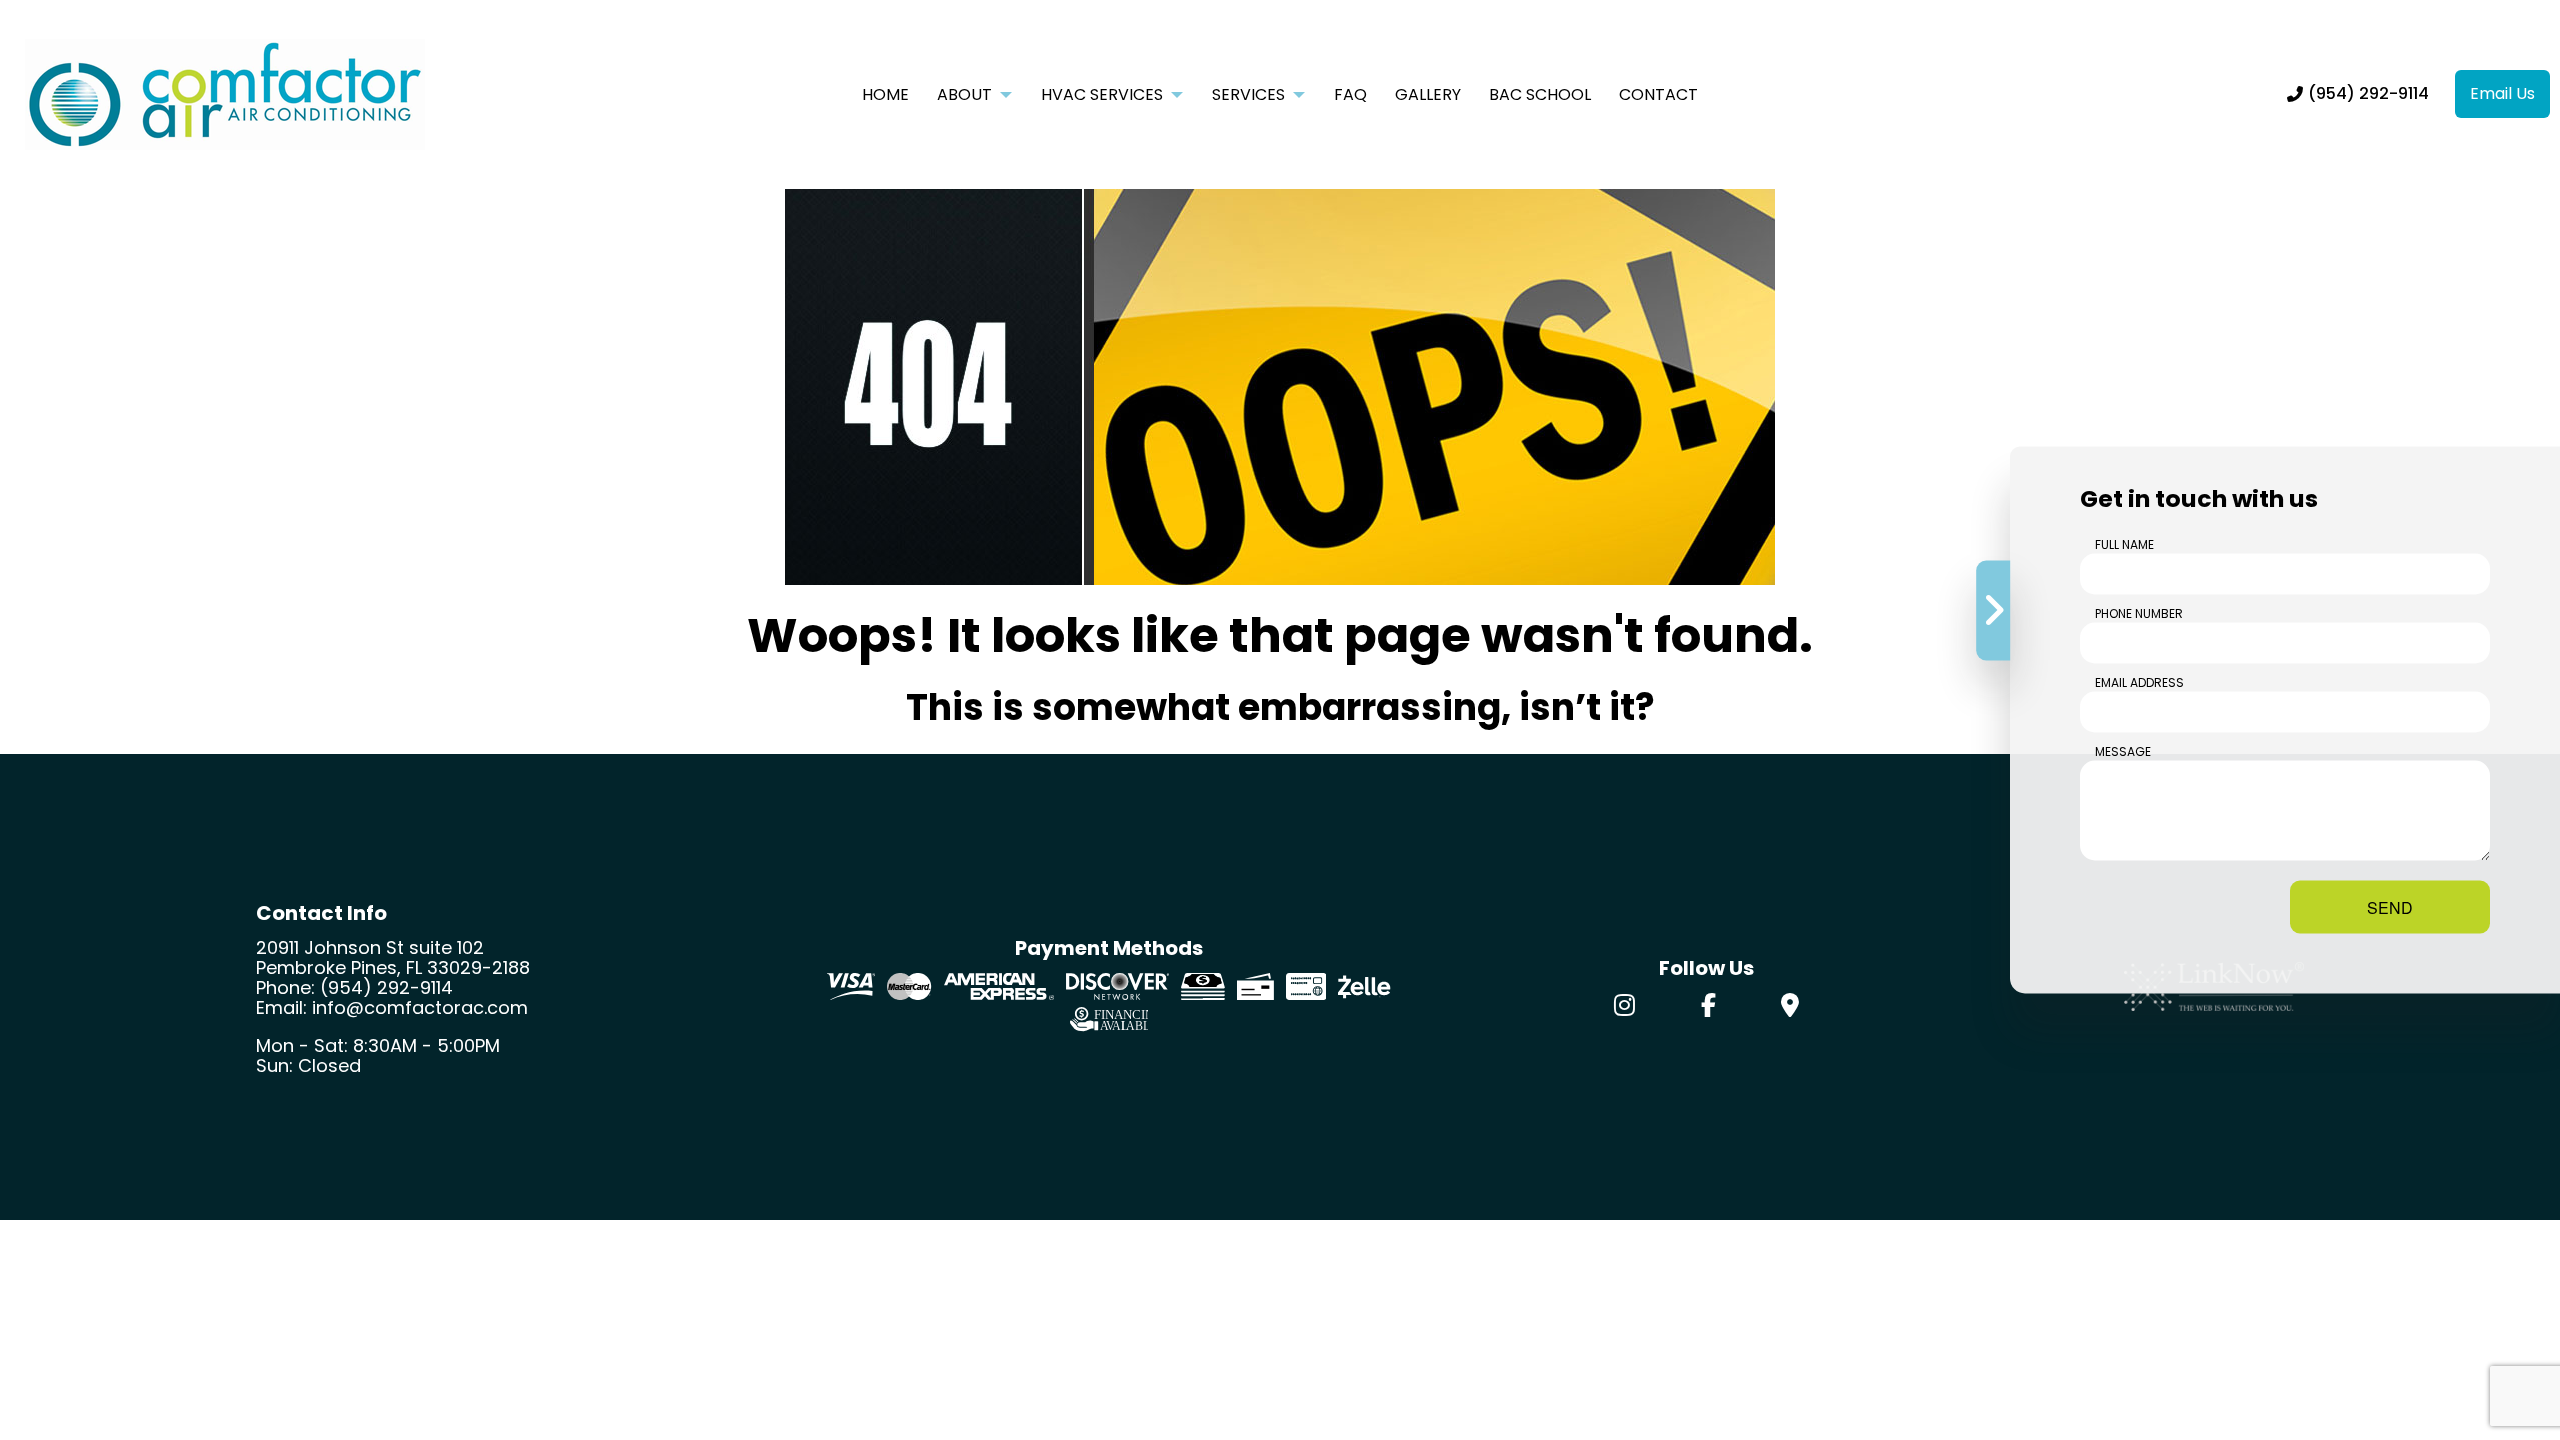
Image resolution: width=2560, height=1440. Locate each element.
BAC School (1540, 94)
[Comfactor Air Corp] (225, 93)
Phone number (2139, 613)
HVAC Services (1102, 94)
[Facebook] (1708, 1008)
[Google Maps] (1789, 1008)
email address (2139, 682)
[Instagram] (1625, 1008)
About (964, 94)
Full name (2124, 544)
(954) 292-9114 (2368, 93)
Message (2123, 751)
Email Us (2502, 93)
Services (1248, 94)
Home (885, 94)
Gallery (1428, 94)
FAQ (1350, 94)
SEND (2390, 907)
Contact (1658, 94)
